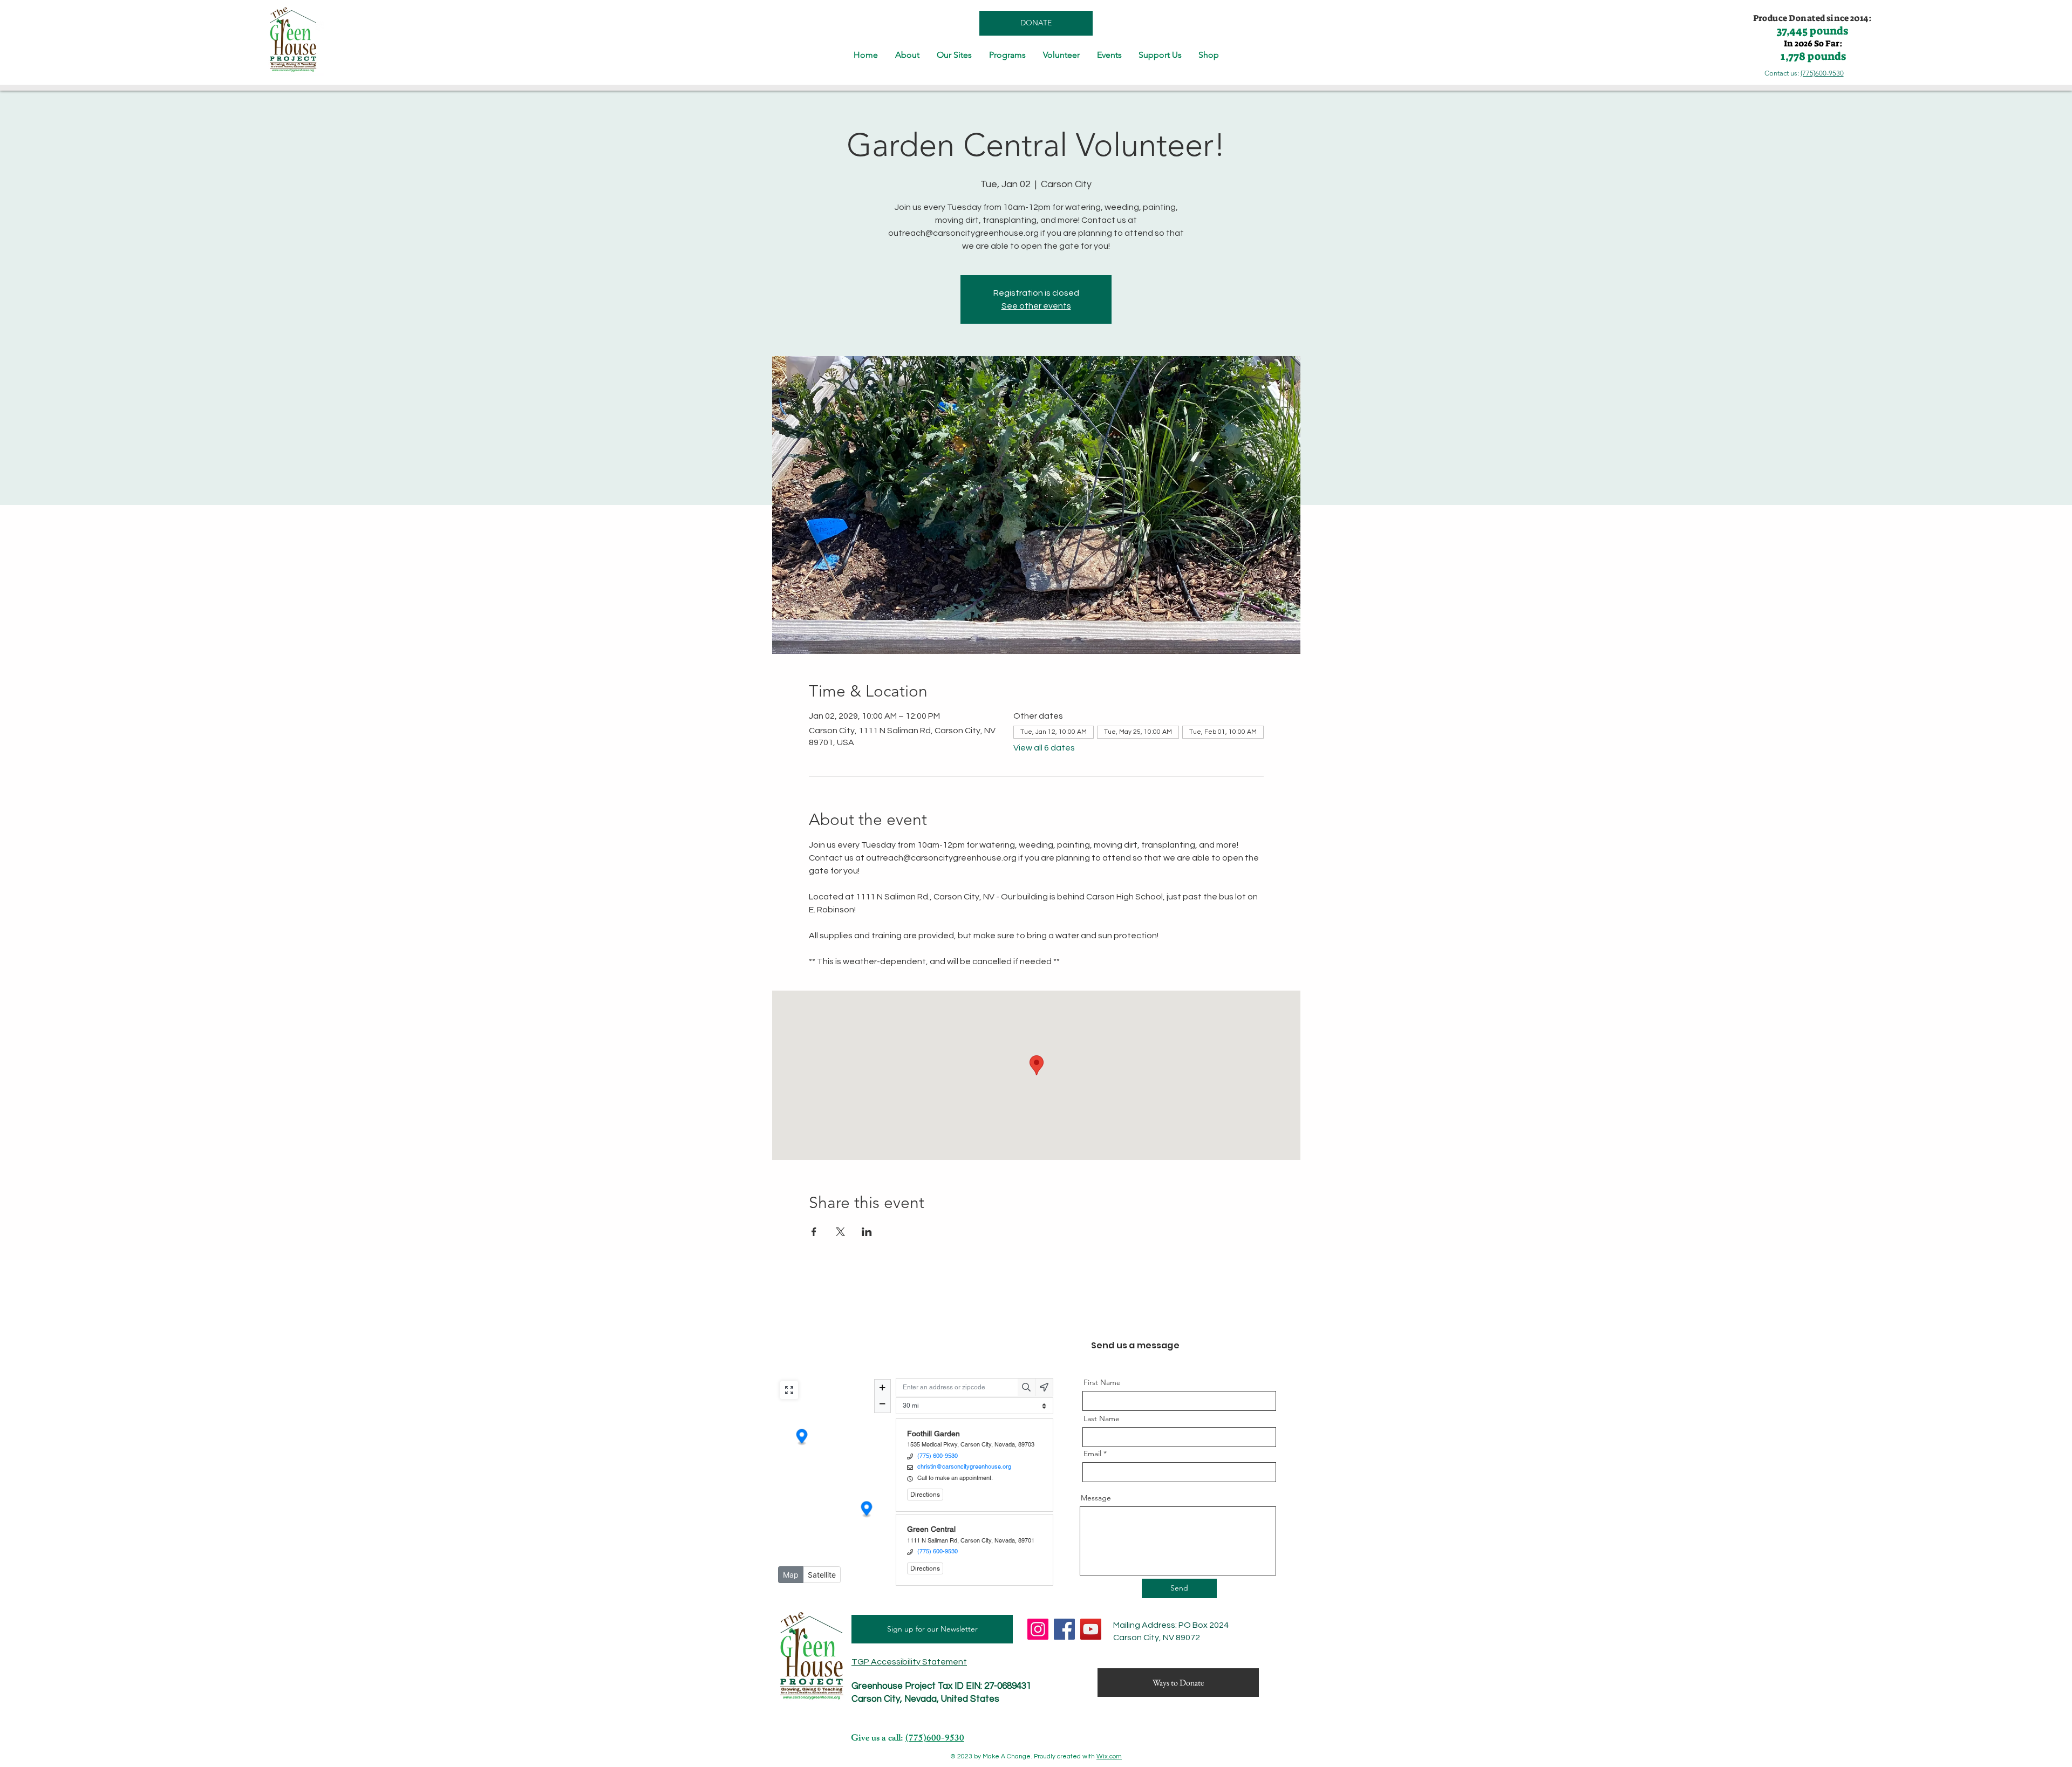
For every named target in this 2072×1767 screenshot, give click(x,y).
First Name (1102, 1382)
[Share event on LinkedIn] (867, 1232)
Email (1092, 1454)
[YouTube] (1091, 1629)
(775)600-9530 (1822, 73)
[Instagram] (1038, 1629)
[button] (907, 55)
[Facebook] (1064, 1629)
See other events (1036, 306)
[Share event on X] (840, 1232)
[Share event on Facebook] (814, 1232)
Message (1096, 1498)
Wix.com (1109, 1756)
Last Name (1102, 1418)
